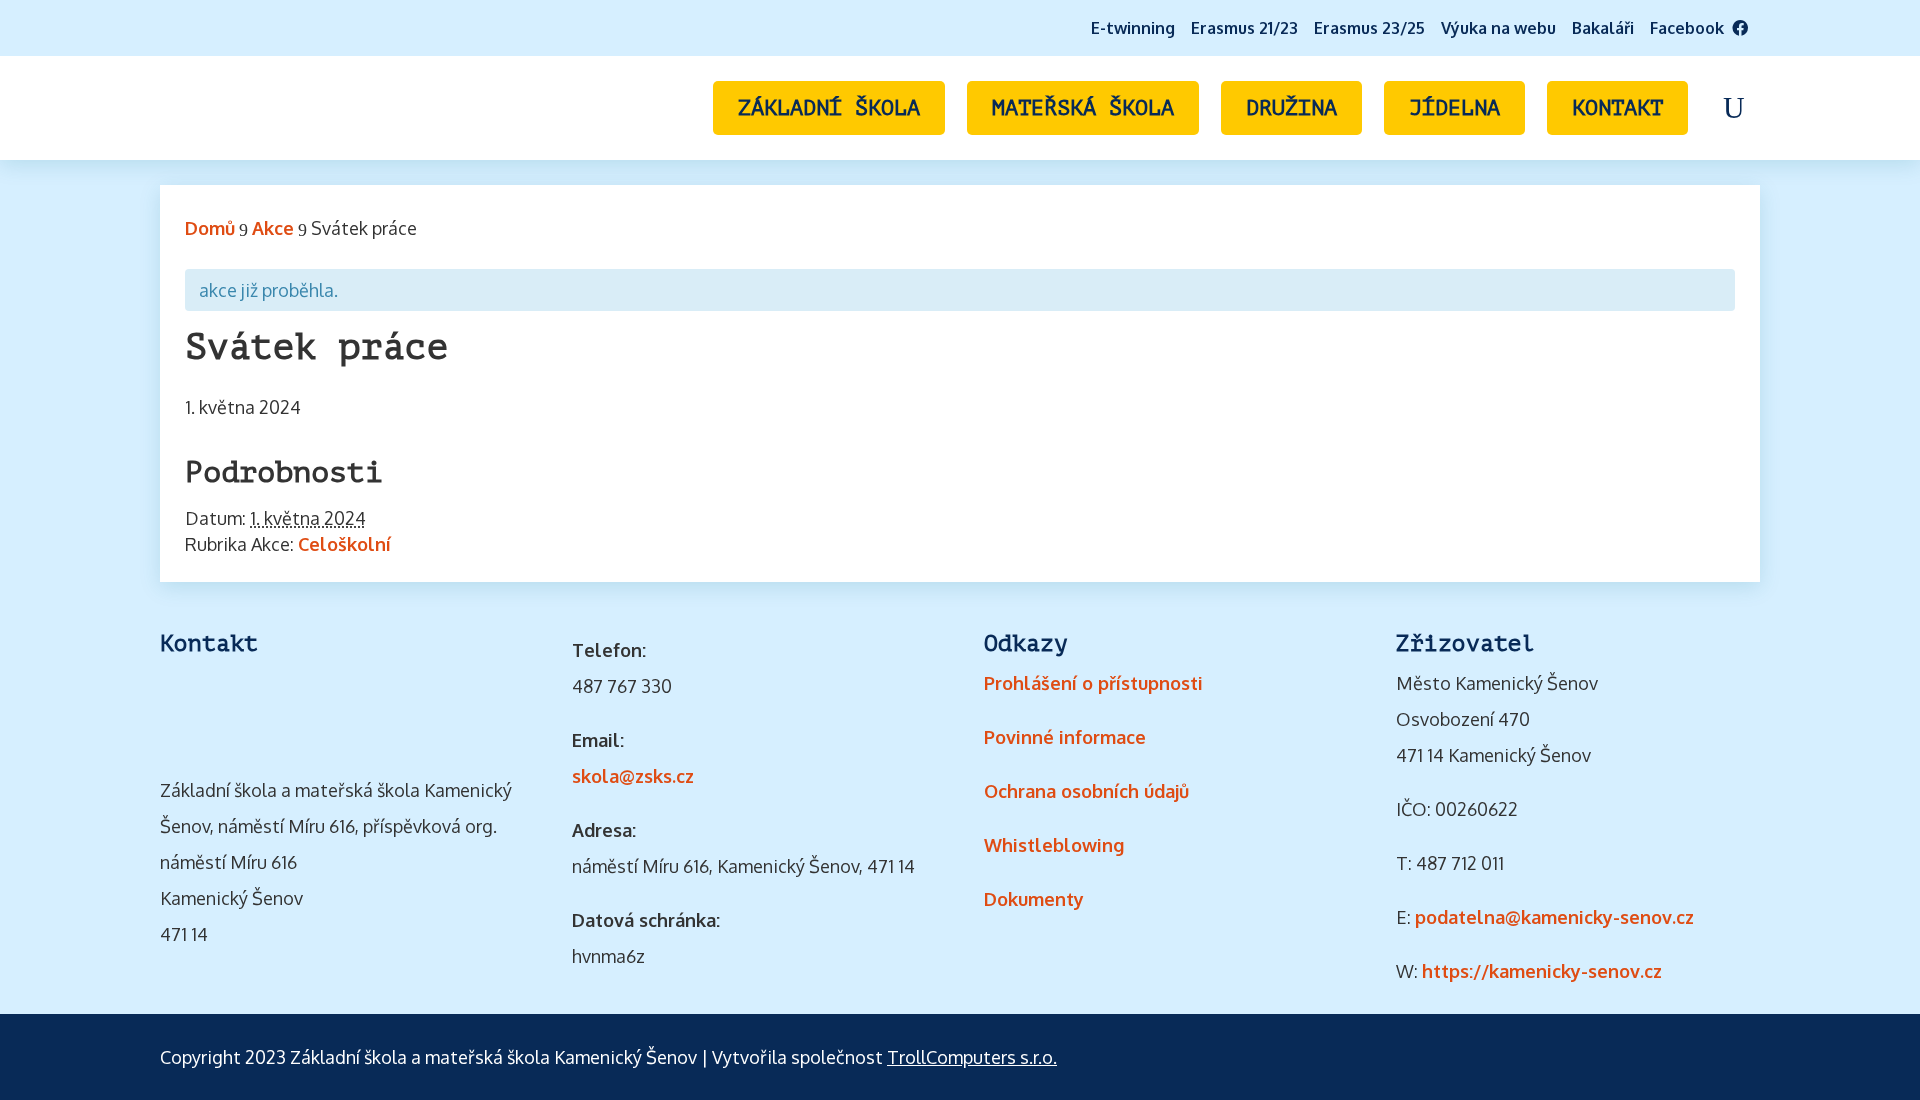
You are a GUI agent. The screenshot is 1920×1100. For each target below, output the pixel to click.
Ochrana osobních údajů (1086, 791)
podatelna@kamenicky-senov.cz (1554, 917)
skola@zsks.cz (633, 776)
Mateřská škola (1083, 108)
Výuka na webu (1498, 28)
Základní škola (829, 108)
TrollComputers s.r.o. (972, 1057)
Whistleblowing (1054, 845)
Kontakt (1617, 108)
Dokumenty (1034, 899)
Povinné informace (1065, 737)
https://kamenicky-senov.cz (1542, 971)
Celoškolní (344, 544)
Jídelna (1454, 108)
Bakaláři (1603, 28)
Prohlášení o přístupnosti (1093, 683)
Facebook (1691, 28)
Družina (1291, 108)
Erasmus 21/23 (1244, 28)
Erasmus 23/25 (1369, 28)
